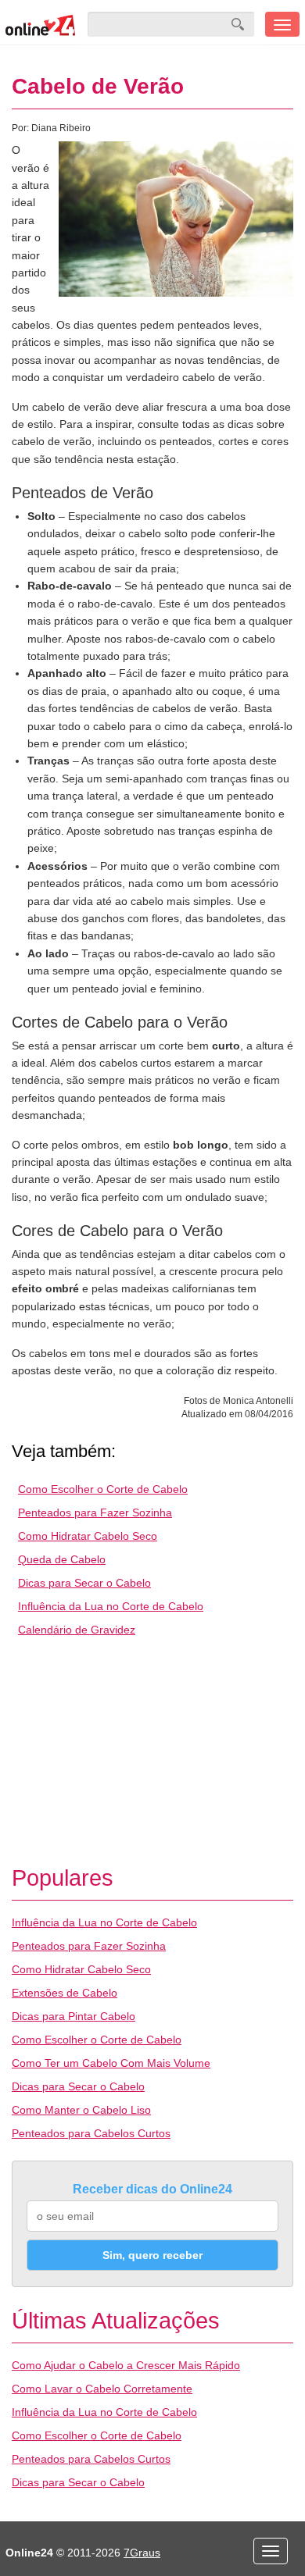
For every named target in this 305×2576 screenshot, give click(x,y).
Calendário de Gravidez (77, 1630)
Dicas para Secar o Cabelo (84, 1583)
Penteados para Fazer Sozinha (95, 1512)
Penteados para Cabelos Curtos (91, 2133)
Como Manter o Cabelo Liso (81, 2110)
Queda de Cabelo (62, 1559)
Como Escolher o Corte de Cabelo (103, 1489)
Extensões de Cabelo (65, 1993)
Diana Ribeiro (61, 128)
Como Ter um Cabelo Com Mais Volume (111, 2063)
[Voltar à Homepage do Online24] (41, 24)
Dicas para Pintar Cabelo (74, 2016)
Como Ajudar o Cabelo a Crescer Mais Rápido (126, 2365)
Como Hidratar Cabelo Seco (88, 1536)
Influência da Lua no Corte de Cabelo (111, 1606)
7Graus (142, 2553)
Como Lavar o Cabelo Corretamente (102, 2389)
